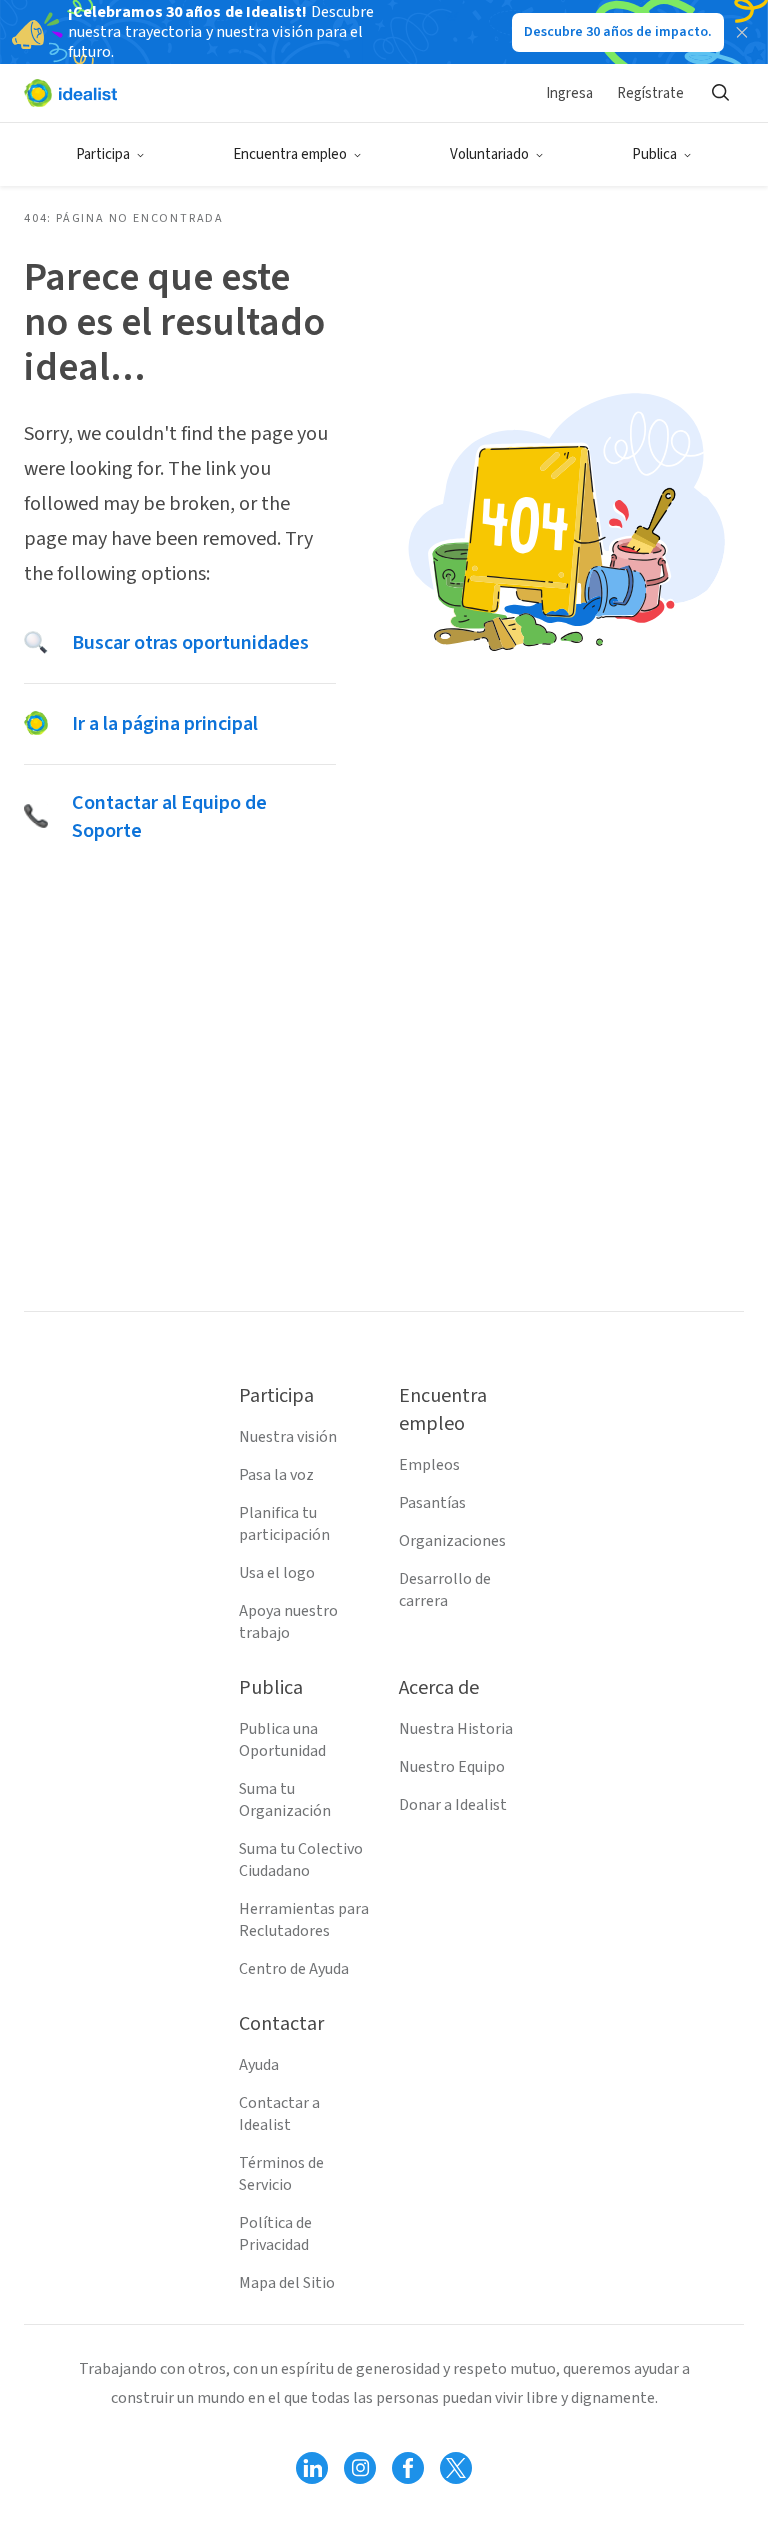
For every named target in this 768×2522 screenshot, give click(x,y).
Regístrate (650, 93)
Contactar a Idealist (279, 2114)
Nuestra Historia (456, 1729)
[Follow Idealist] (312, 2468)
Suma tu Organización (285, 1800)
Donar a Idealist (453, 1805)
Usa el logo (277, 1573)
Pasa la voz (276, 1475)
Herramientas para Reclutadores (304, 1920)
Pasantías (432, 1503)
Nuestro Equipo (452, 1767)
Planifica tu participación (284, 1524)
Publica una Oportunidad (282, 1740)
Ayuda (259, 2065)
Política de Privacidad (275, 2234)
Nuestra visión (288, 1437)
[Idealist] (70, 93)
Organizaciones (452, 1541)
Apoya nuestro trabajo (288, 1622)
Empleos (429, 1465)
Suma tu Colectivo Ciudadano (301, 1860)
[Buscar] (720, 93)
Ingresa (569, 93)
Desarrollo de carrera (445, 1590)
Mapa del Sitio (287, 2283)
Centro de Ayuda (294, 1969)
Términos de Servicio (281, 2174)
